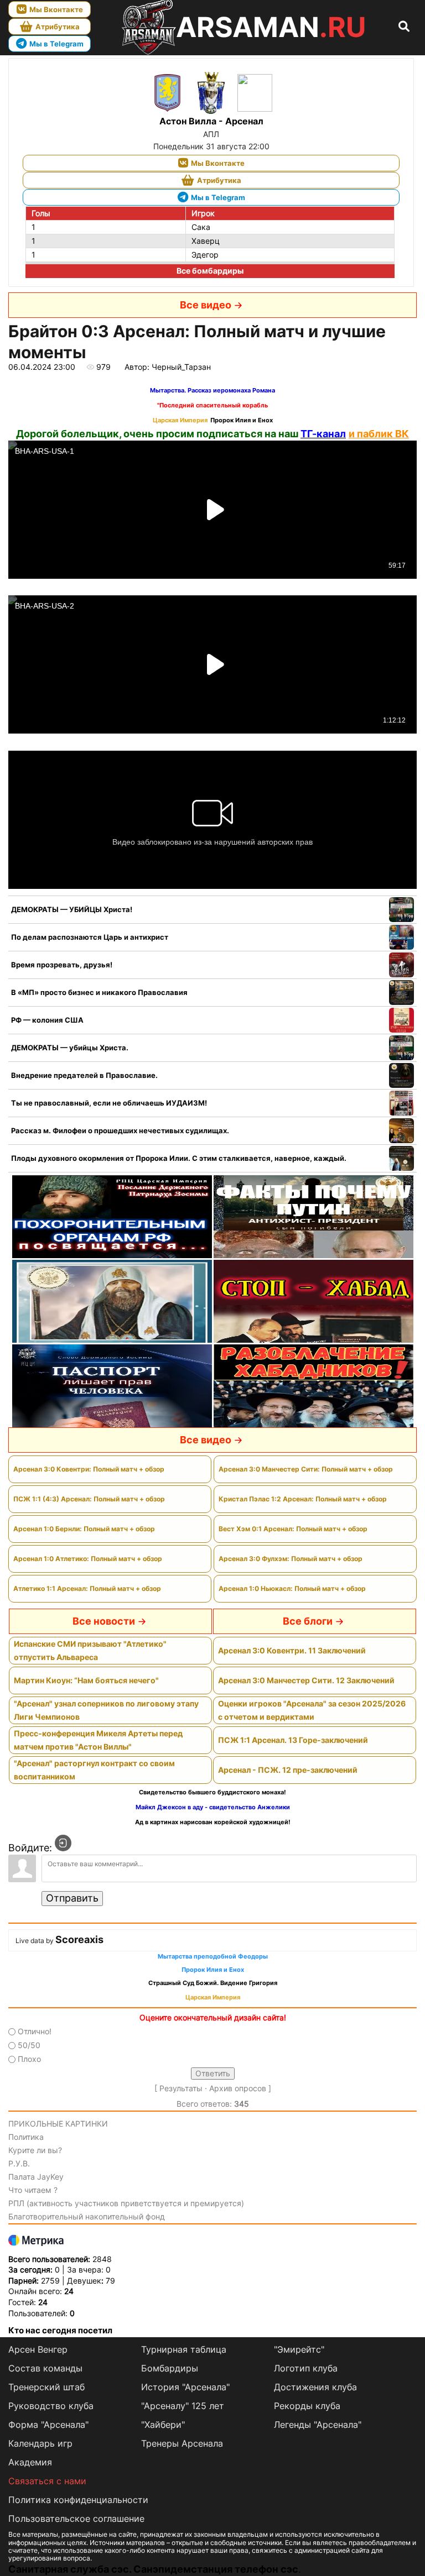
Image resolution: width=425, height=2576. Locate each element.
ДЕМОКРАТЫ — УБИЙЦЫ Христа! (72, 909)
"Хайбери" (163, 2425)
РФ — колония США (47, 1020)
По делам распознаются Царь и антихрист (90, 937)
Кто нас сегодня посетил (60, 2330)
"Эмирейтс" (299, 2349)
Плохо (29, 2059)
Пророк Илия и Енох (242, 420)
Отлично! (35, 2031)
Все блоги (308, 1621)
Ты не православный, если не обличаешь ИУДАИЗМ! (109, 1103)
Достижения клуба (315, 2387)
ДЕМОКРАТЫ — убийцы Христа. (70, 1048)
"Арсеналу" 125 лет (183, 2406)
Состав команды (45, 2368)
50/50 (29, 2045)
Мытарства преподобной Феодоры (213, 1957)
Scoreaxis (79, 1939)
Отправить (72, 1898)
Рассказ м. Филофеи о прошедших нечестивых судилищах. (120, 1130)
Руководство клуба (51, 2406)
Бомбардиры (170, 2368)
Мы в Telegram (56, 44)
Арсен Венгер (38, 2349)
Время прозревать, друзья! (62, 965)
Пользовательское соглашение (76, 2519)
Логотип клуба (306, 2368)
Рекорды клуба (307, 2406)
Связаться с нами (47, 2481)
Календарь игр (40, 2443)
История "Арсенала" (185, 2387)
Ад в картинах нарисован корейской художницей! (213, 1822)
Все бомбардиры (210, 271)
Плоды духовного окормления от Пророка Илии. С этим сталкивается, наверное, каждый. (179, 1158)
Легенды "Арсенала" (318, 2425)
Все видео (206, 305)
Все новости (104, 1621)
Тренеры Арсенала (182, 2443)
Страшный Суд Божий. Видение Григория (213, 1983)
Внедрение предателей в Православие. (84, 1075)
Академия (30, 2462)
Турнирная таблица (184, 2349)
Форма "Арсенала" (48, 2425)
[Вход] (63, 1843)
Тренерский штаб (46, 2387)
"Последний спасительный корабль (212, 405)
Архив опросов (238, 2088)
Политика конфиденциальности (78, 2500)
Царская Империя (180, 420)
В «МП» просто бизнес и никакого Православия (99, 992)
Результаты (181, 2088)
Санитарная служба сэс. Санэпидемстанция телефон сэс (153, 2569)
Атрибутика (58, 27)
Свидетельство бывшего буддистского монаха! (212, 1792)
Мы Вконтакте (56, 9)
